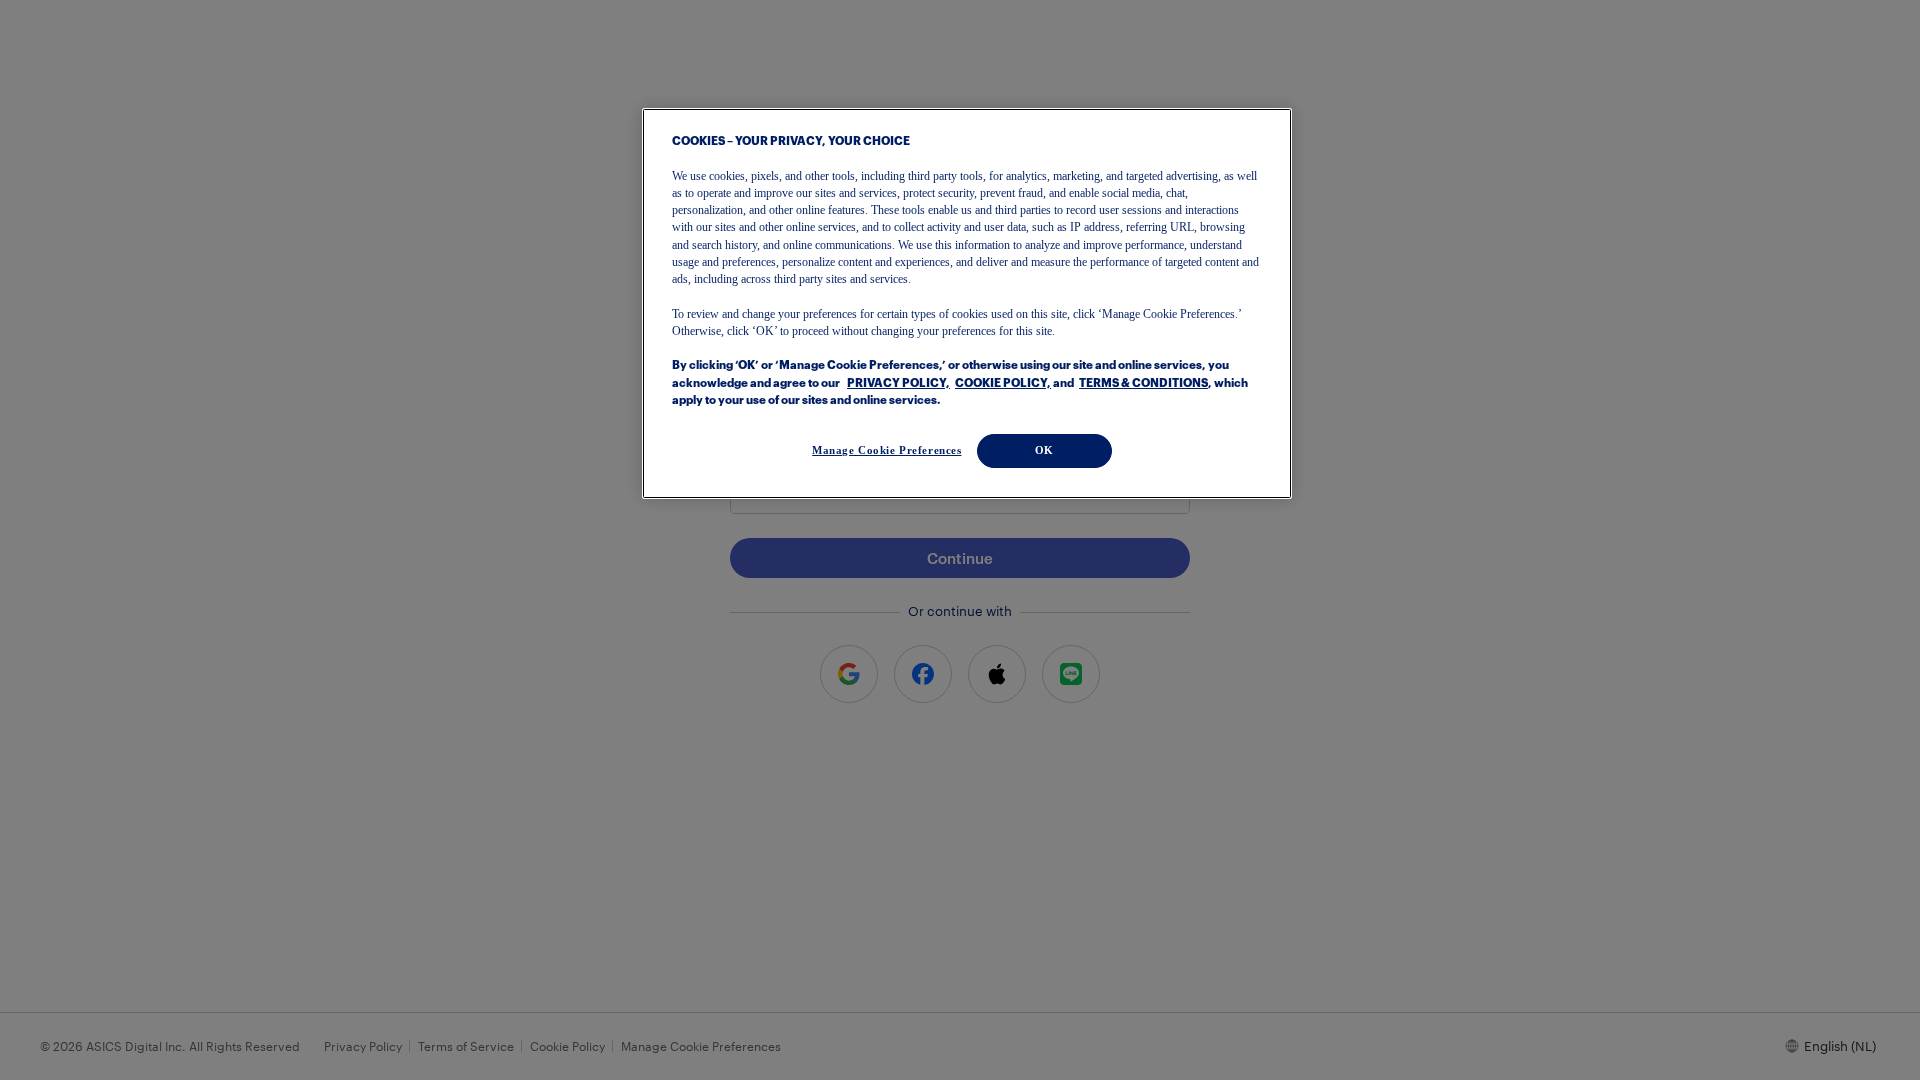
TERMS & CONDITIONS (1143, 383)
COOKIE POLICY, (1003, 383)
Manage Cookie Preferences (886, 450)
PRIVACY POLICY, (898, 383)
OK (1044, 450)
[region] (967, 303)
